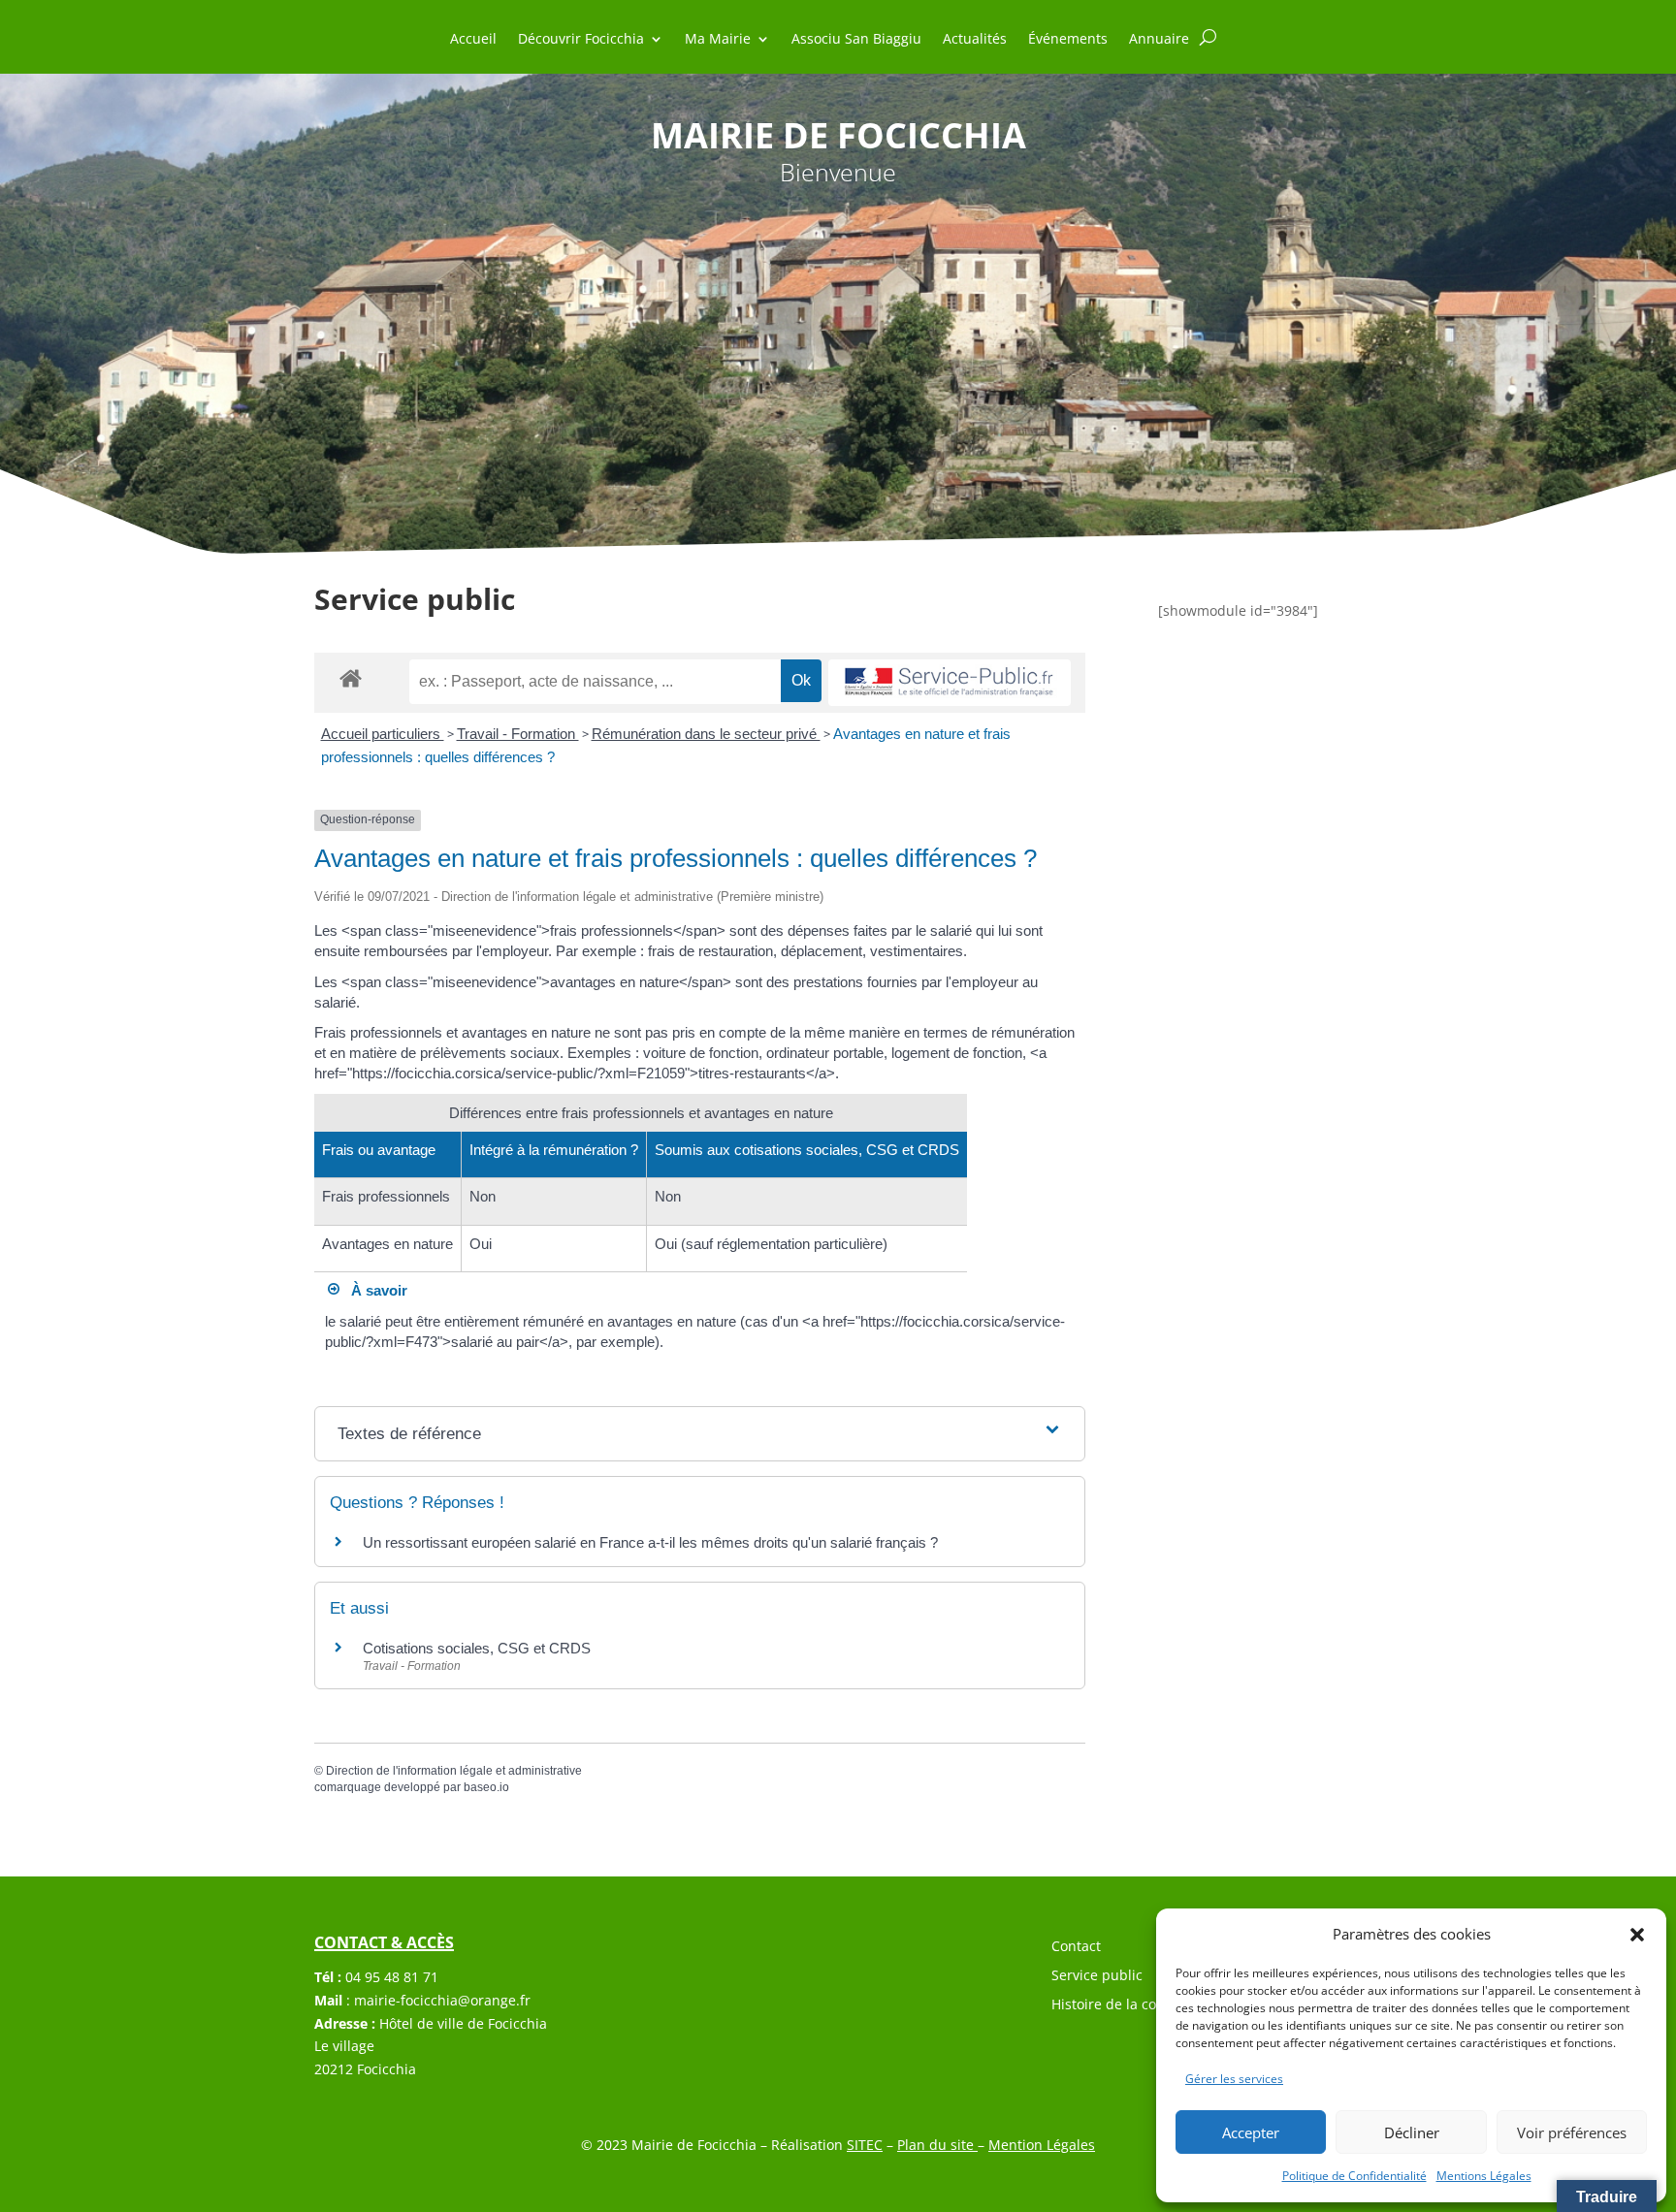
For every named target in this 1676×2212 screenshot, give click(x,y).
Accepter (1251, 2132)
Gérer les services (1234, 2079)
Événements (1068, 40)
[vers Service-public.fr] (950, 683)
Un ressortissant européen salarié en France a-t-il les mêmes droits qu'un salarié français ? (650, 1542)
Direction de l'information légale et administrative (454, 1771)
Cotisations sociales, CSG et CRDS (477, 1648)
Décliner (1412, 2132)
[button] (1637, 1935)
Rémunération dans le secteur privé (706, 734)
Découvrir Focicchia (581, 40)
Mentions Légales (1484, 2176)
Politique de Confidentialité (1354, 2176)
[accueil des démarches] (351, 677)
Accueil (473, 40)
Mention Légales (1042, 2145)
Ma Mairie (718, 40)
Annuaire (1159, 40)
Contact (1076, 1947)
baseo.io (486, 1787)
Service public (1097, 1976)
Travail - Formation (518, 734)
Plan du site (937, 2145)
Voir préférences (1572, 2132)
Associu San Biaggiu (856, 40)
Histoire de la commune (1129, 2005)
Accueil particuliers (383, 734)
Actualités (975, 40)
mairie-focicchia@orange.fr (442, 2000)
